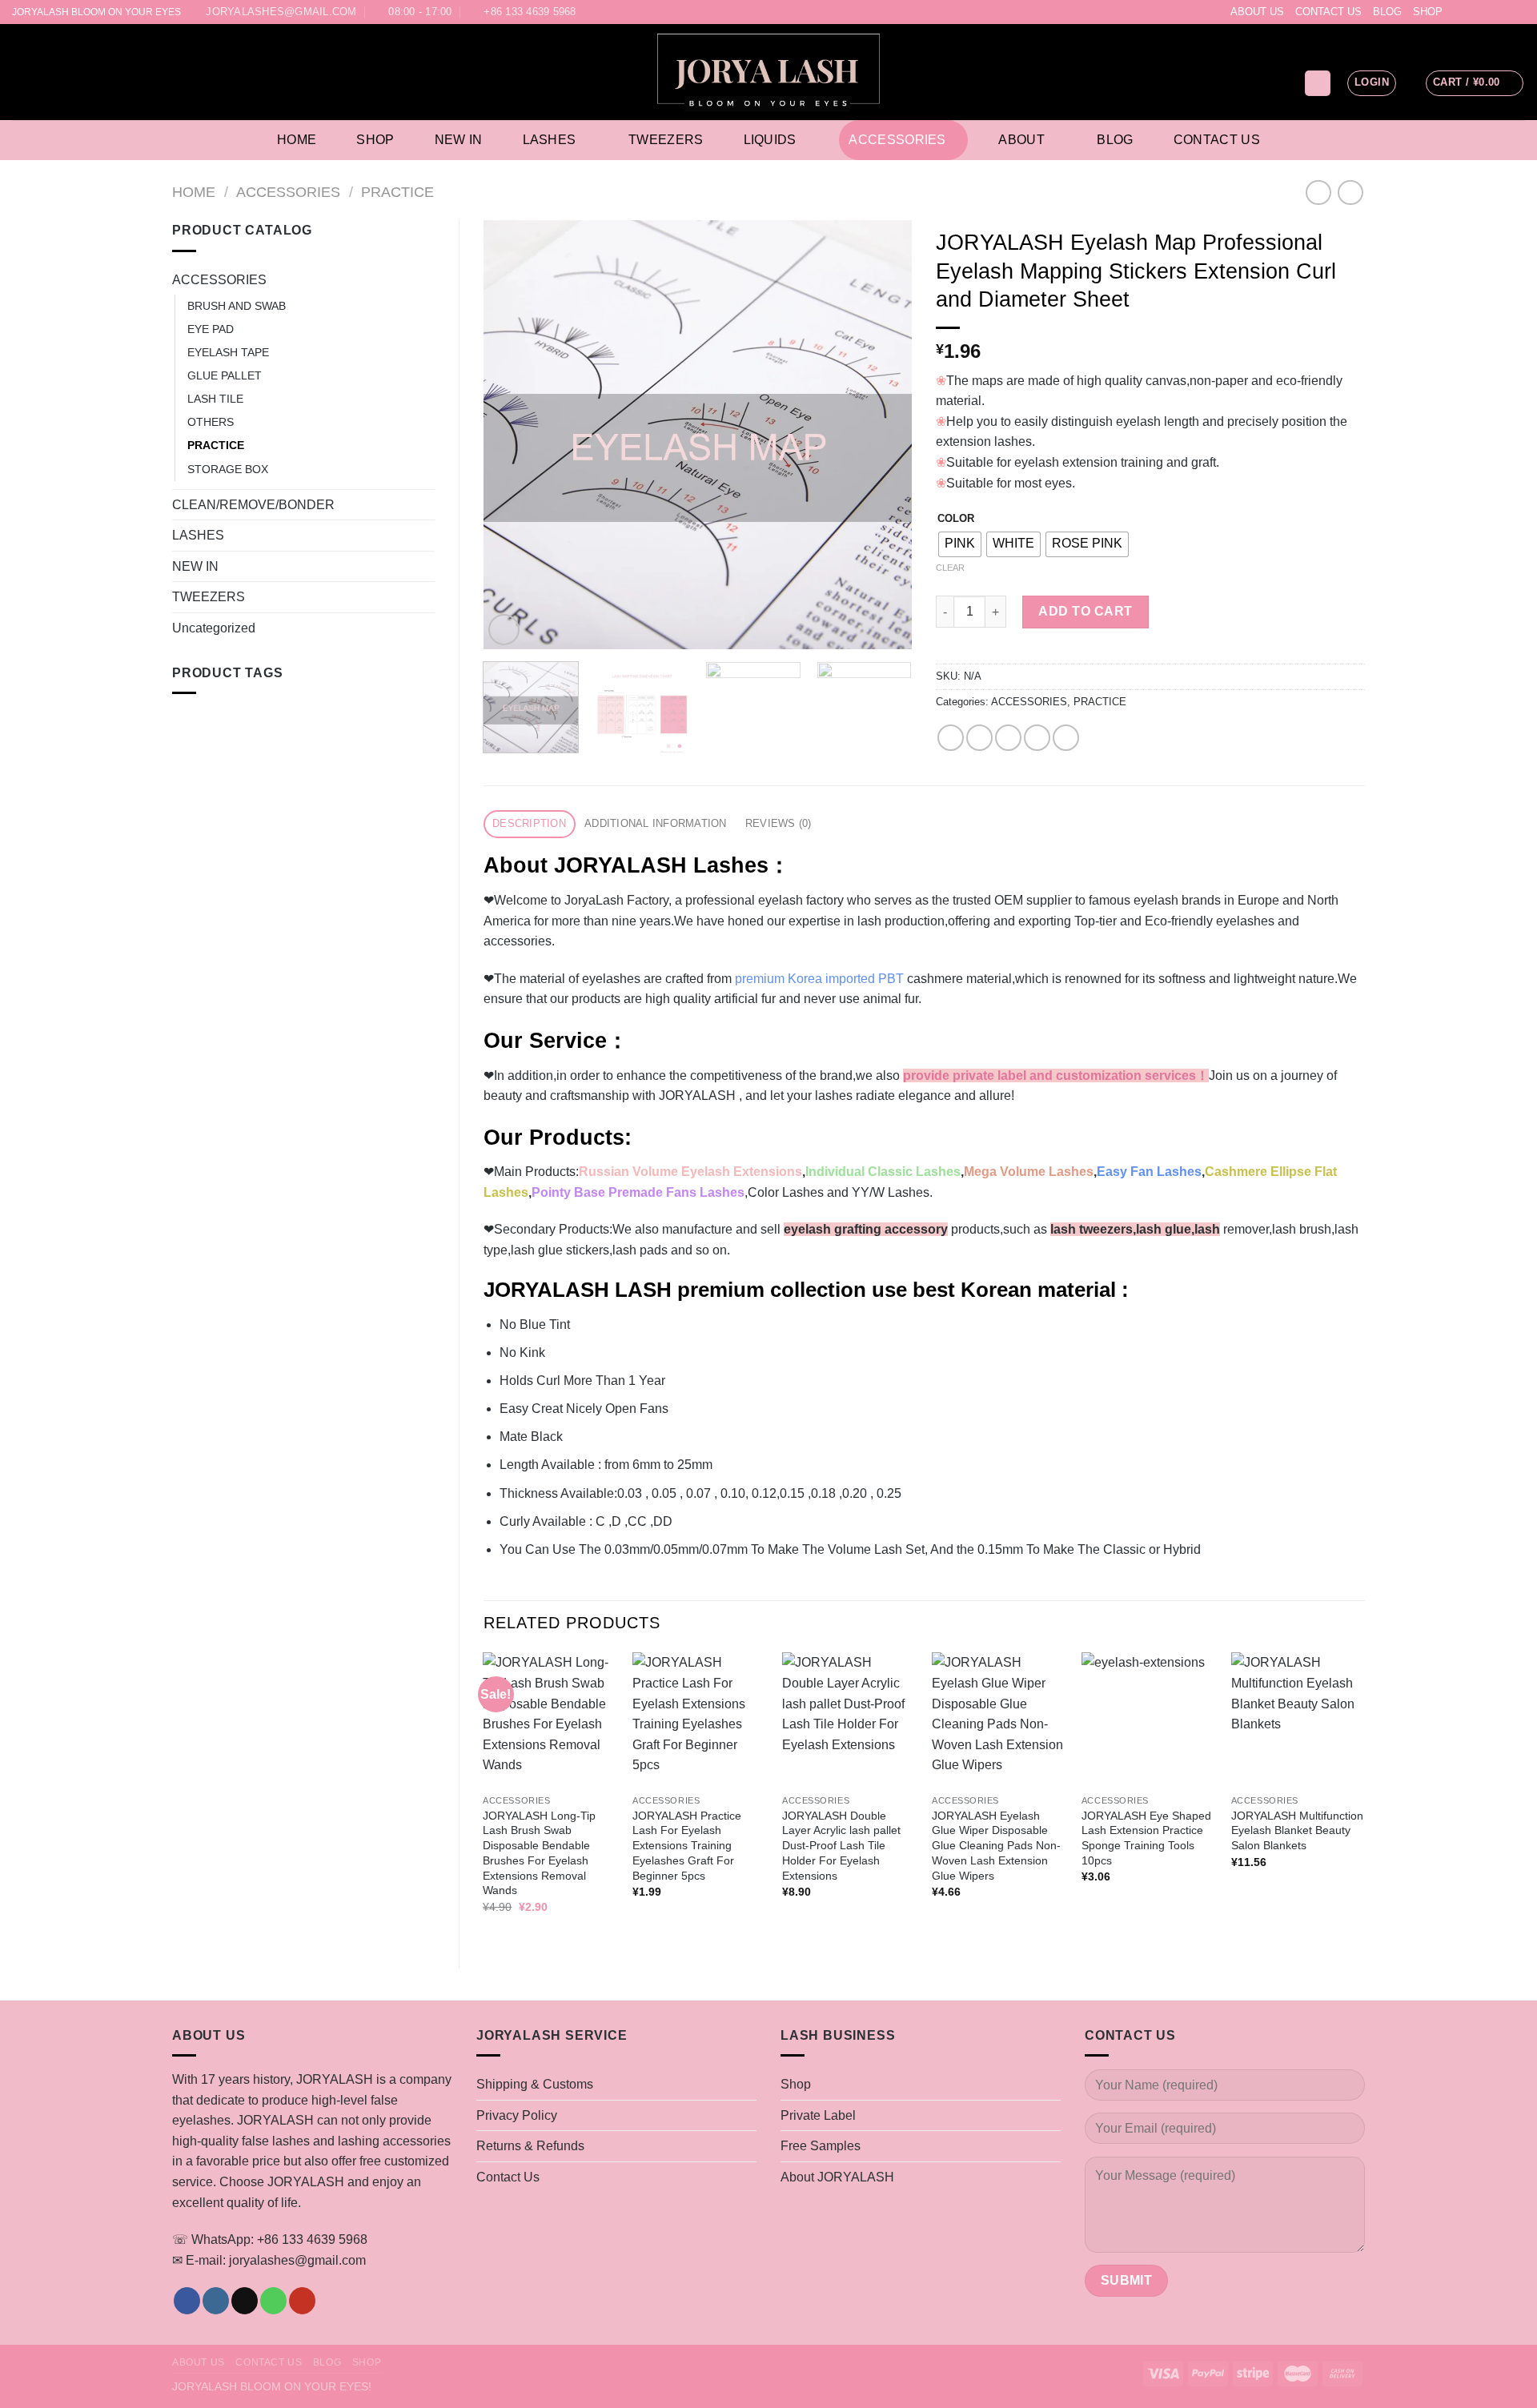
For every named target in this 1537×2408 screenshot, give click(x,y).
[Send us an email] (1487, 12)
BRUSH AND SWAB (237, 306)
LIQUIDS (770, 140)
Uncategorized (214, 628)
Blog (1115, 140)
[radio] (960, 544)
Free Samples (821, 2146)
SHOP (1428, 12)
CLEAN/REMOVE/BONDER (253, 505)
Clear (950, 568)
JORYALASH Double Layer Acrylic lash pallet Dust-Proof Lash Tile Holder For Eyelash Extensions (841, 1846)
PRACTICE (397, 192)
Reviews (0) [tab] (779, 823)
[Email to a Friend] (1008, 738)
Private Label (818, 2115)
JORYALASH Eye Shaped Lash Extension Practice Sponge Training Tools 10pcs (1146, 1838)
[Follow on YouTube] (1517, 12)
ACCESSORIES (897, 140)
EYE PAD (211, 329)
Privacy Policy (517, 2115)
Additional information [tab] (656, 823)
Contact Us (1217, 140)
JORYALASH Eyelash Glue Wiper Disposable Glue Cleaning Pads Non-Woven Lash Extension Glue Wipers (996, 1846)
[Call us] (1502, 12)
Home (297, 140)
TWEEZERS (666, 140)
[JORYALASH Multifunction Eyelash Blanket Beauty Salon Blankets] (1298, 1719)
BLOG (1387, 12)
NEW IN (195, 566)
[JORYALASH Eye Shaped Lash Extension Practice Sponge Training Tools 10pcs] (1148, 1719)
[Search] (1318, 84)
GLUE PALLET (225, 375)
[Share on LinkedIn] (1066, 738)
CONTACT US (1328, 12)
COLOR (956, 519)
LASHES (550, 140)
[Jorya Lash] (769, 72)
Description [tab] (529, 823)
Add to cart (1085, 611)
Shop (375, 140)
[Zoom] (504, 630)
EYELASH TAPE (228, 352)
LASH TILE (215, 399)
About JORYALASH (837, 2177)
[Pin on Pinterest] (1037, 738)
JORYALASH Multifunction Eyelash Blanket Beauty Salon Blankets (1297, 1830)
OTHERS (211, 422)
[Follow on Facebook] (1456, 12)
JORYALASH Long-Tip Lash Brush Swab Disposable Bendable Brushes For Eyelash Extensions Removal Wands (539, 1853)
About (1021, 140)
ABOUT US (1257, 12)
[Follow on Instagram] (1471, 12)
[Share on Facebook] (951, 738)
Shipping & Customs (535, 2084)
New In (459, 140)
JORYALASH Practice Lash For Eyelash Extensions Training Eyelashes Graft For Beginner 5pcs (687, 1846)
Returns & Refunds (530, 2146)
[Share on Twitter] (979, 738)
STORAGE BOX (228, 469)
